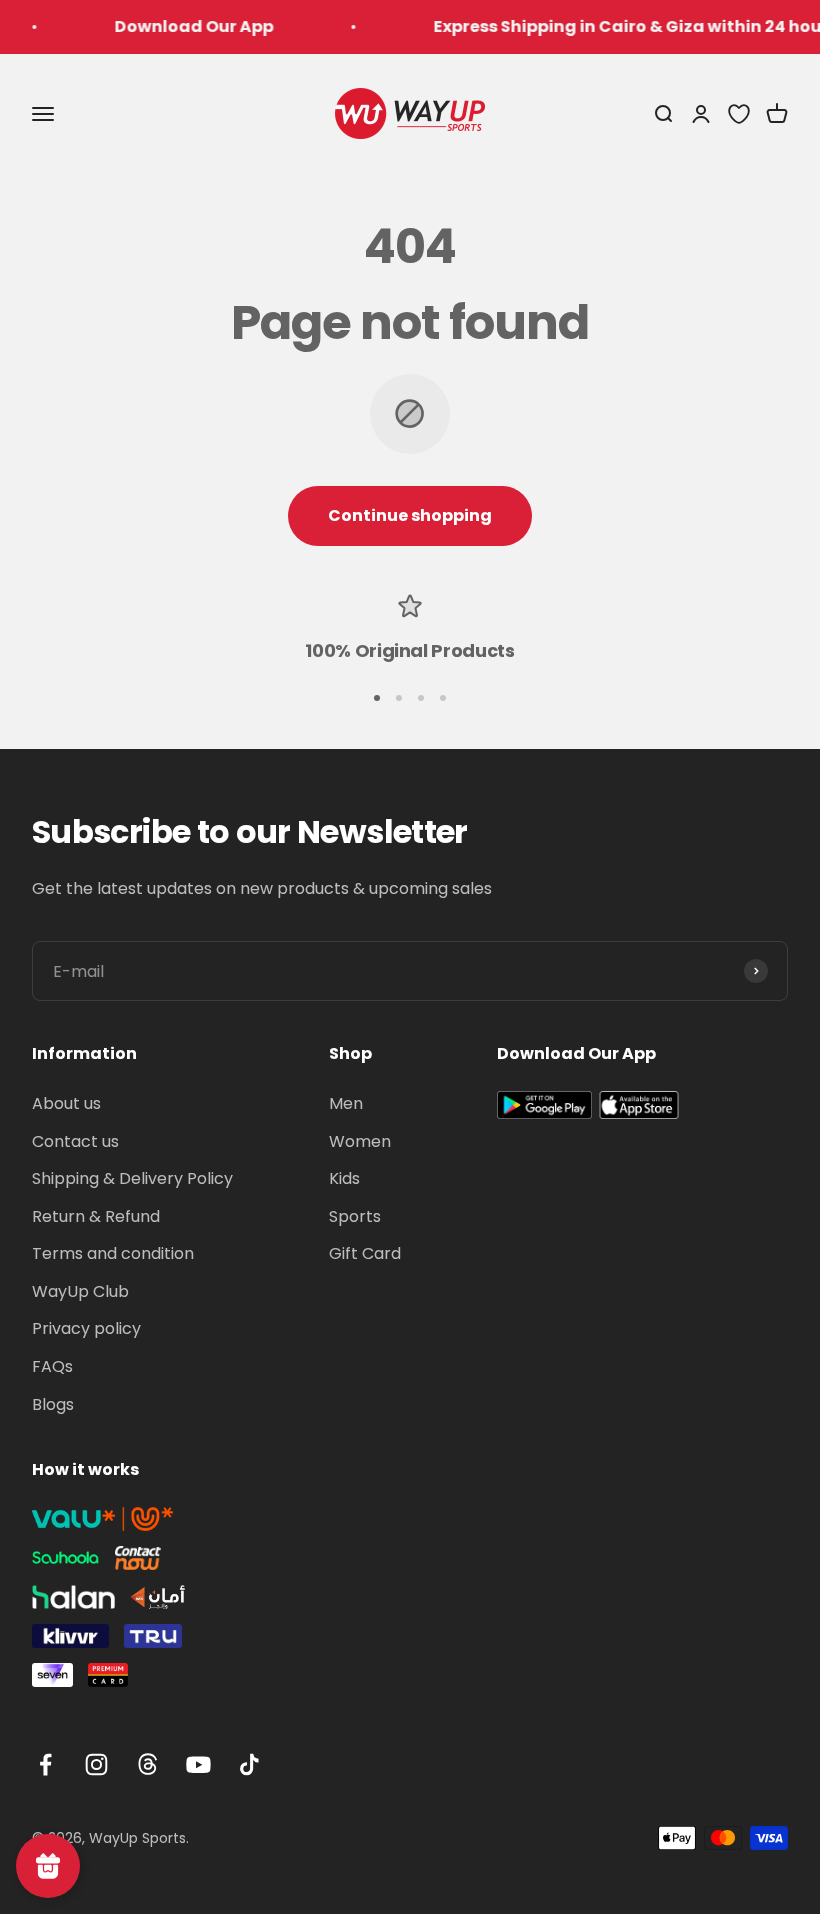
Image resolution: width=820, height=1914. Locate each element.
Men (346, 1103)
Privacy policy (86, 1328)
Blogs (53, 1404)
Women (360, 1141)
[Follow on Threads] (147, 1764)
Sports (355, 1216)
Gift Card (365, 1253)
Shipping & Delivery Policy (132, 1178)
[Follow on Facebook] (45, 1764)
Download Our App (177, 26)
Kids (344, 1178)
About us (66, 1103)
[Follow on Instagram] (96, 1764)
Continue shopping (410, 515)
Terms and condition (113, 1253)
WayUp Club (80, 1291)
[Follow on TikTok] (249, 1764)
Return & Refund (96, 1216)
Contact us (75, 1141)
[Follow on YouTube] (198, 1764)
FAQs (52, 1366)
